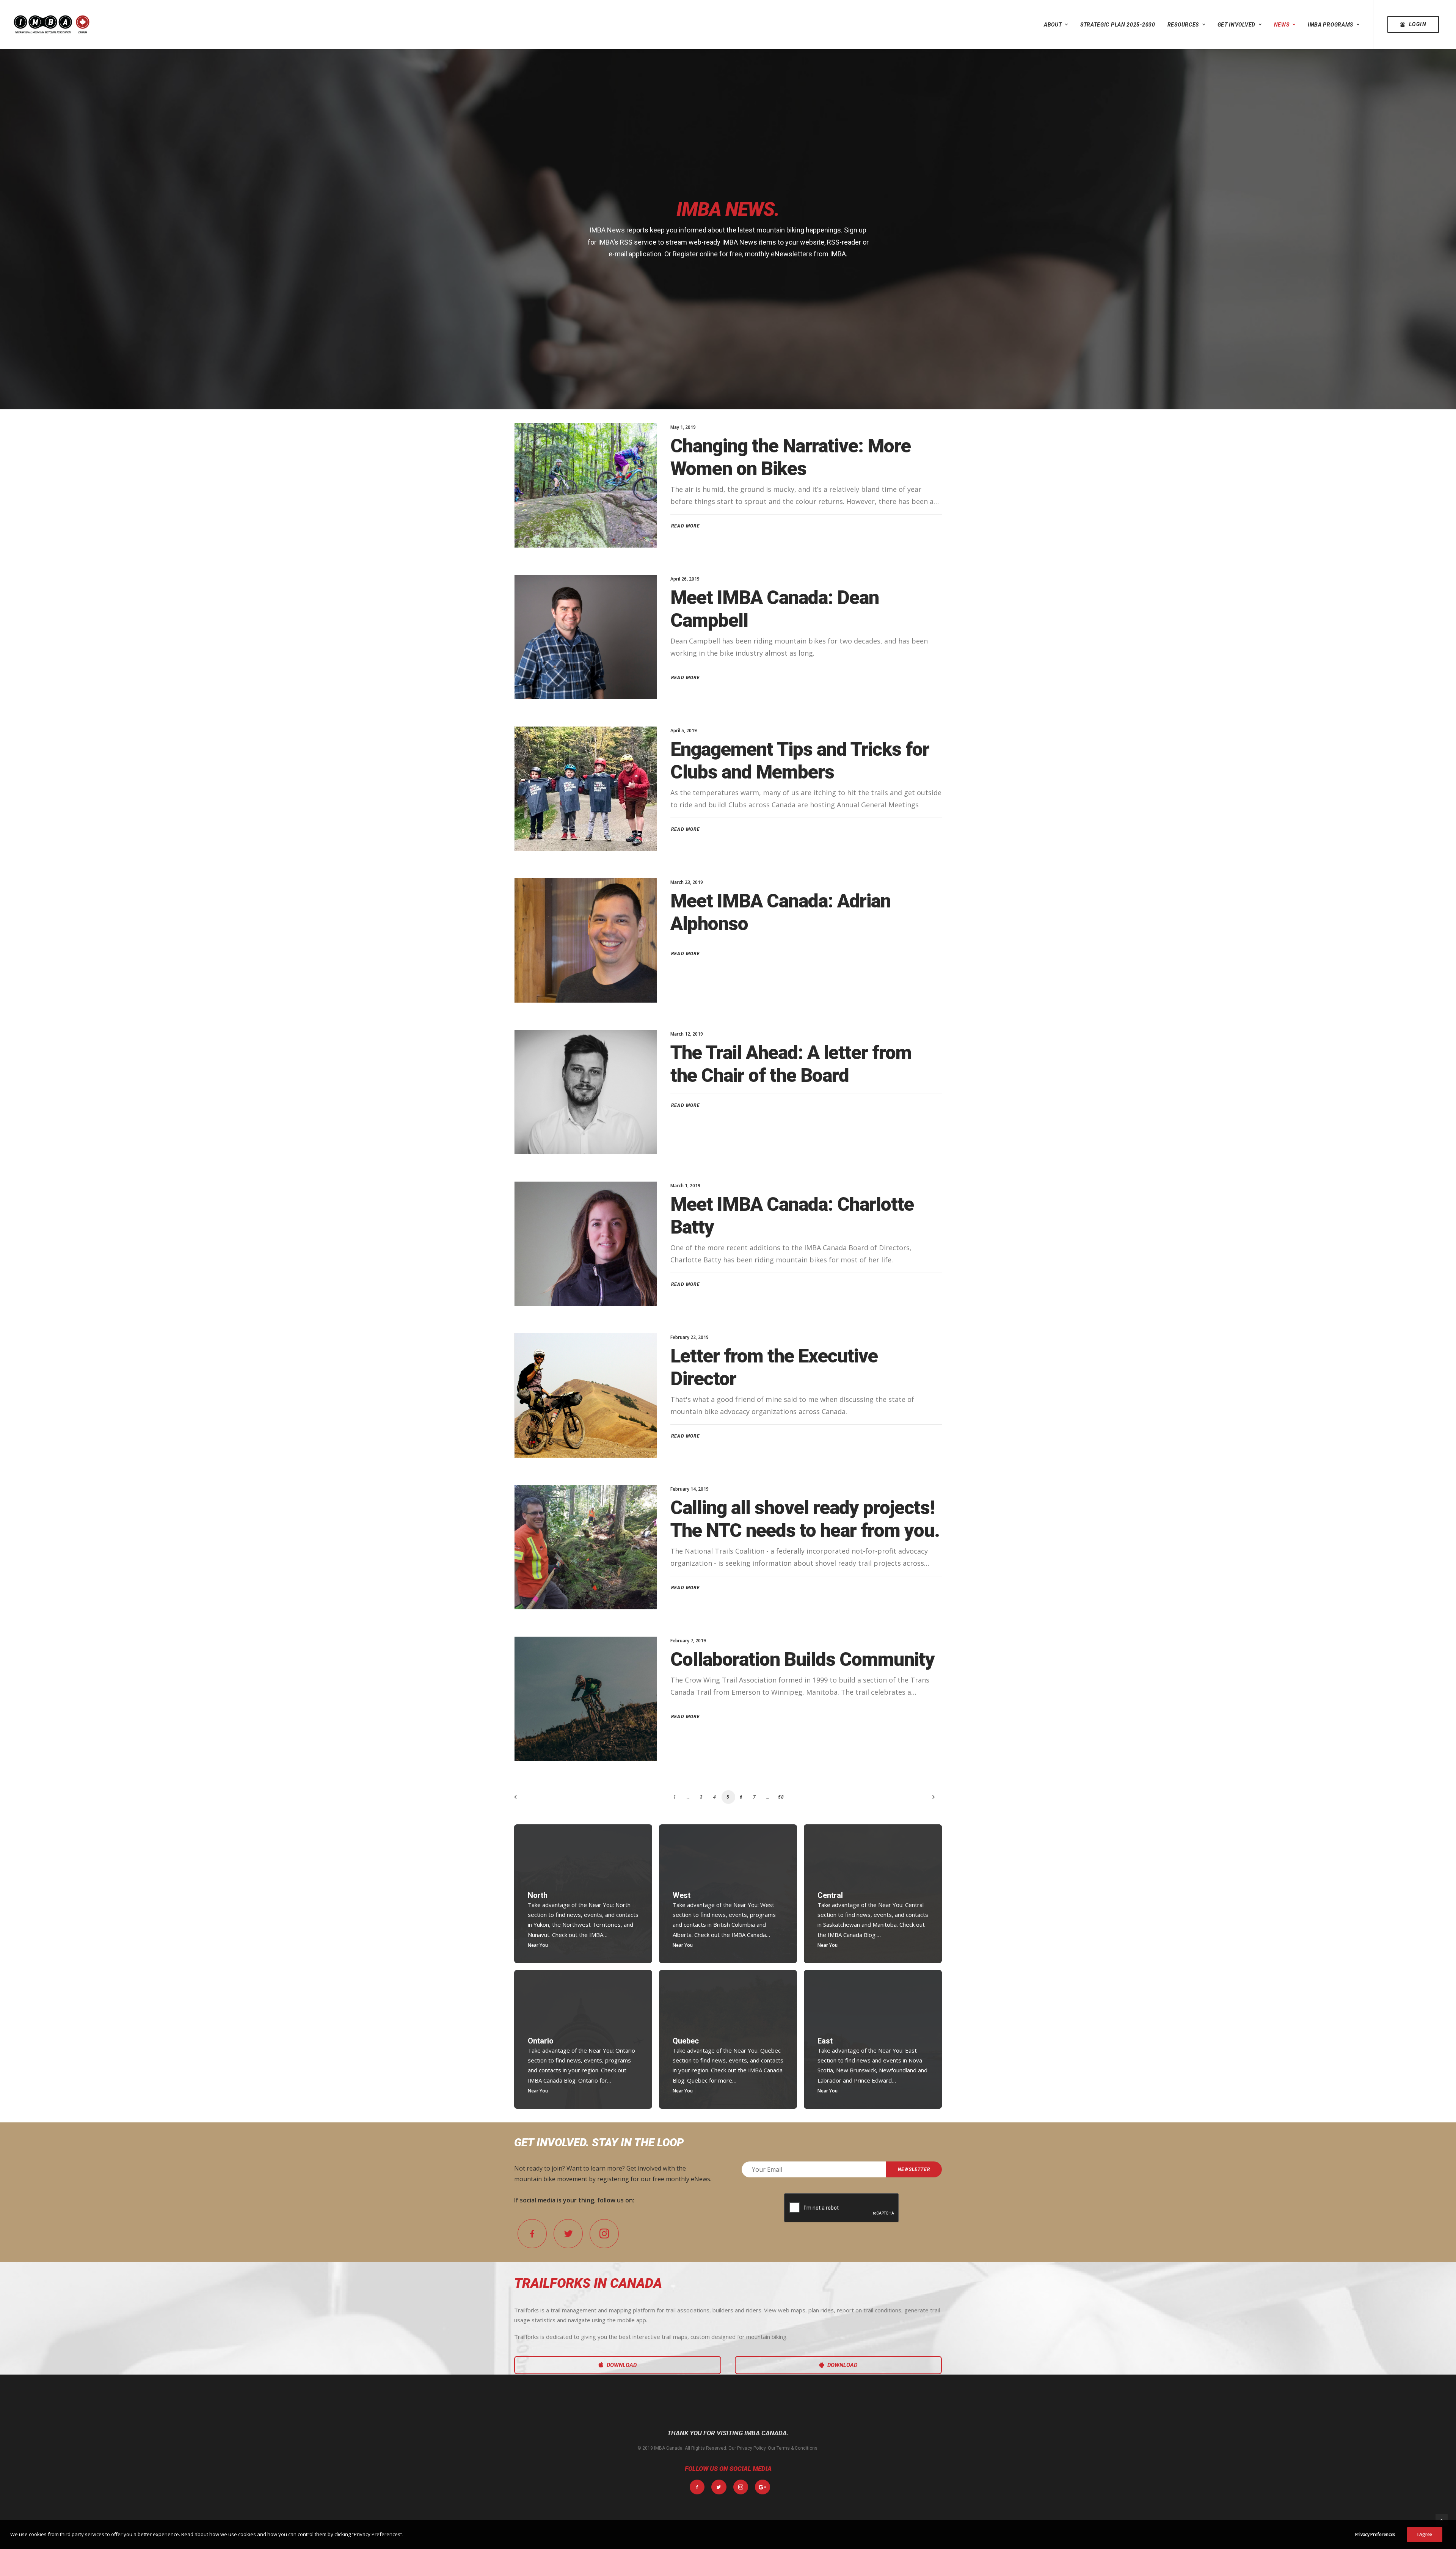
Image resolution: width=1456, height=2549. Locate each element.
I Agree (1425, 2534)
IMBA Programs (1330, 25)
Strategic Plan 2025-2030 (1118, 25)
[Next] (932, 1800)
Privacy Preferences (1375, 2534)
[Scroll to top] (1442, 2519)
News (1282, 25)
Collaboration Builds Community (803, 1659)
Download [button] (622, 2365)
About (1053, 25)
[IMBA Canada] (52, 24)
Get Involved (1236, 25)
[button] (586, 485)
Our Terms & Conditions (793, 2448)
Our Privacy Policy (747, 2448)
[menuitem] (1056, 24)
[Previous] (524, 1800)
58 (781, 1797)
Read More (686, 526)
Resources (1183, 25)
